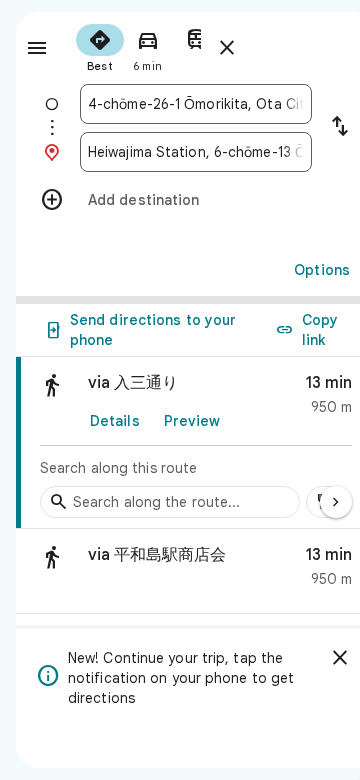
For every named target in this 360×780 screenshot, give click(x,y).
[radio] (100, 46)
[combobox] (196, 104)
